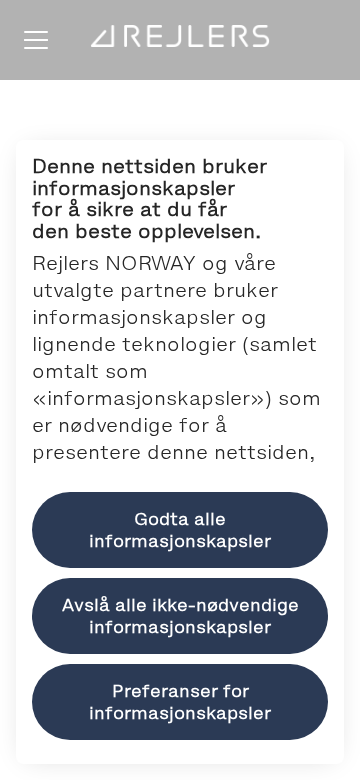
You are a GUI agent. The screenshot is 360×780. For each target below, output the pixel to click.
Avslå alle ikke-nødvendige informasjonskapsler (180, 616)
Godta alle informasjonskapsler (180, 530)
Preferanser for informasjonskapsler (180, 702)
